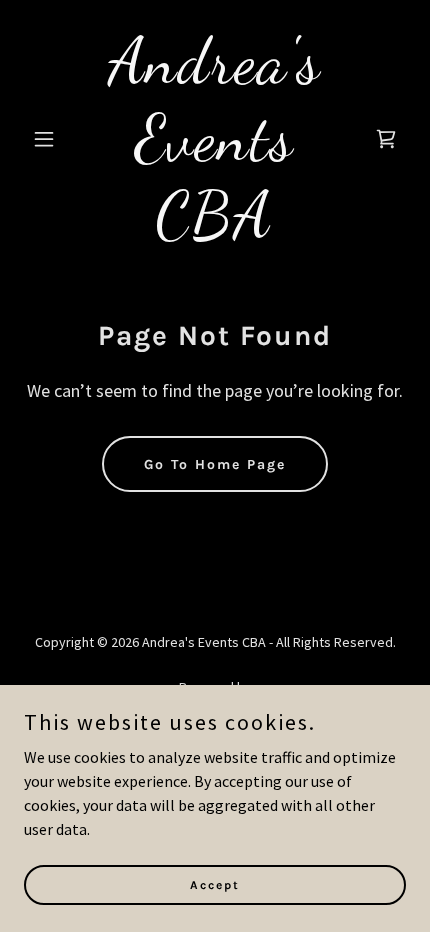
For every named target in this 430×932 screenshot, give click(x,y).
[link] (214, 230)
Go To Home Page (215, 464)
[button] (52, 139)
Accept (215, 884)
